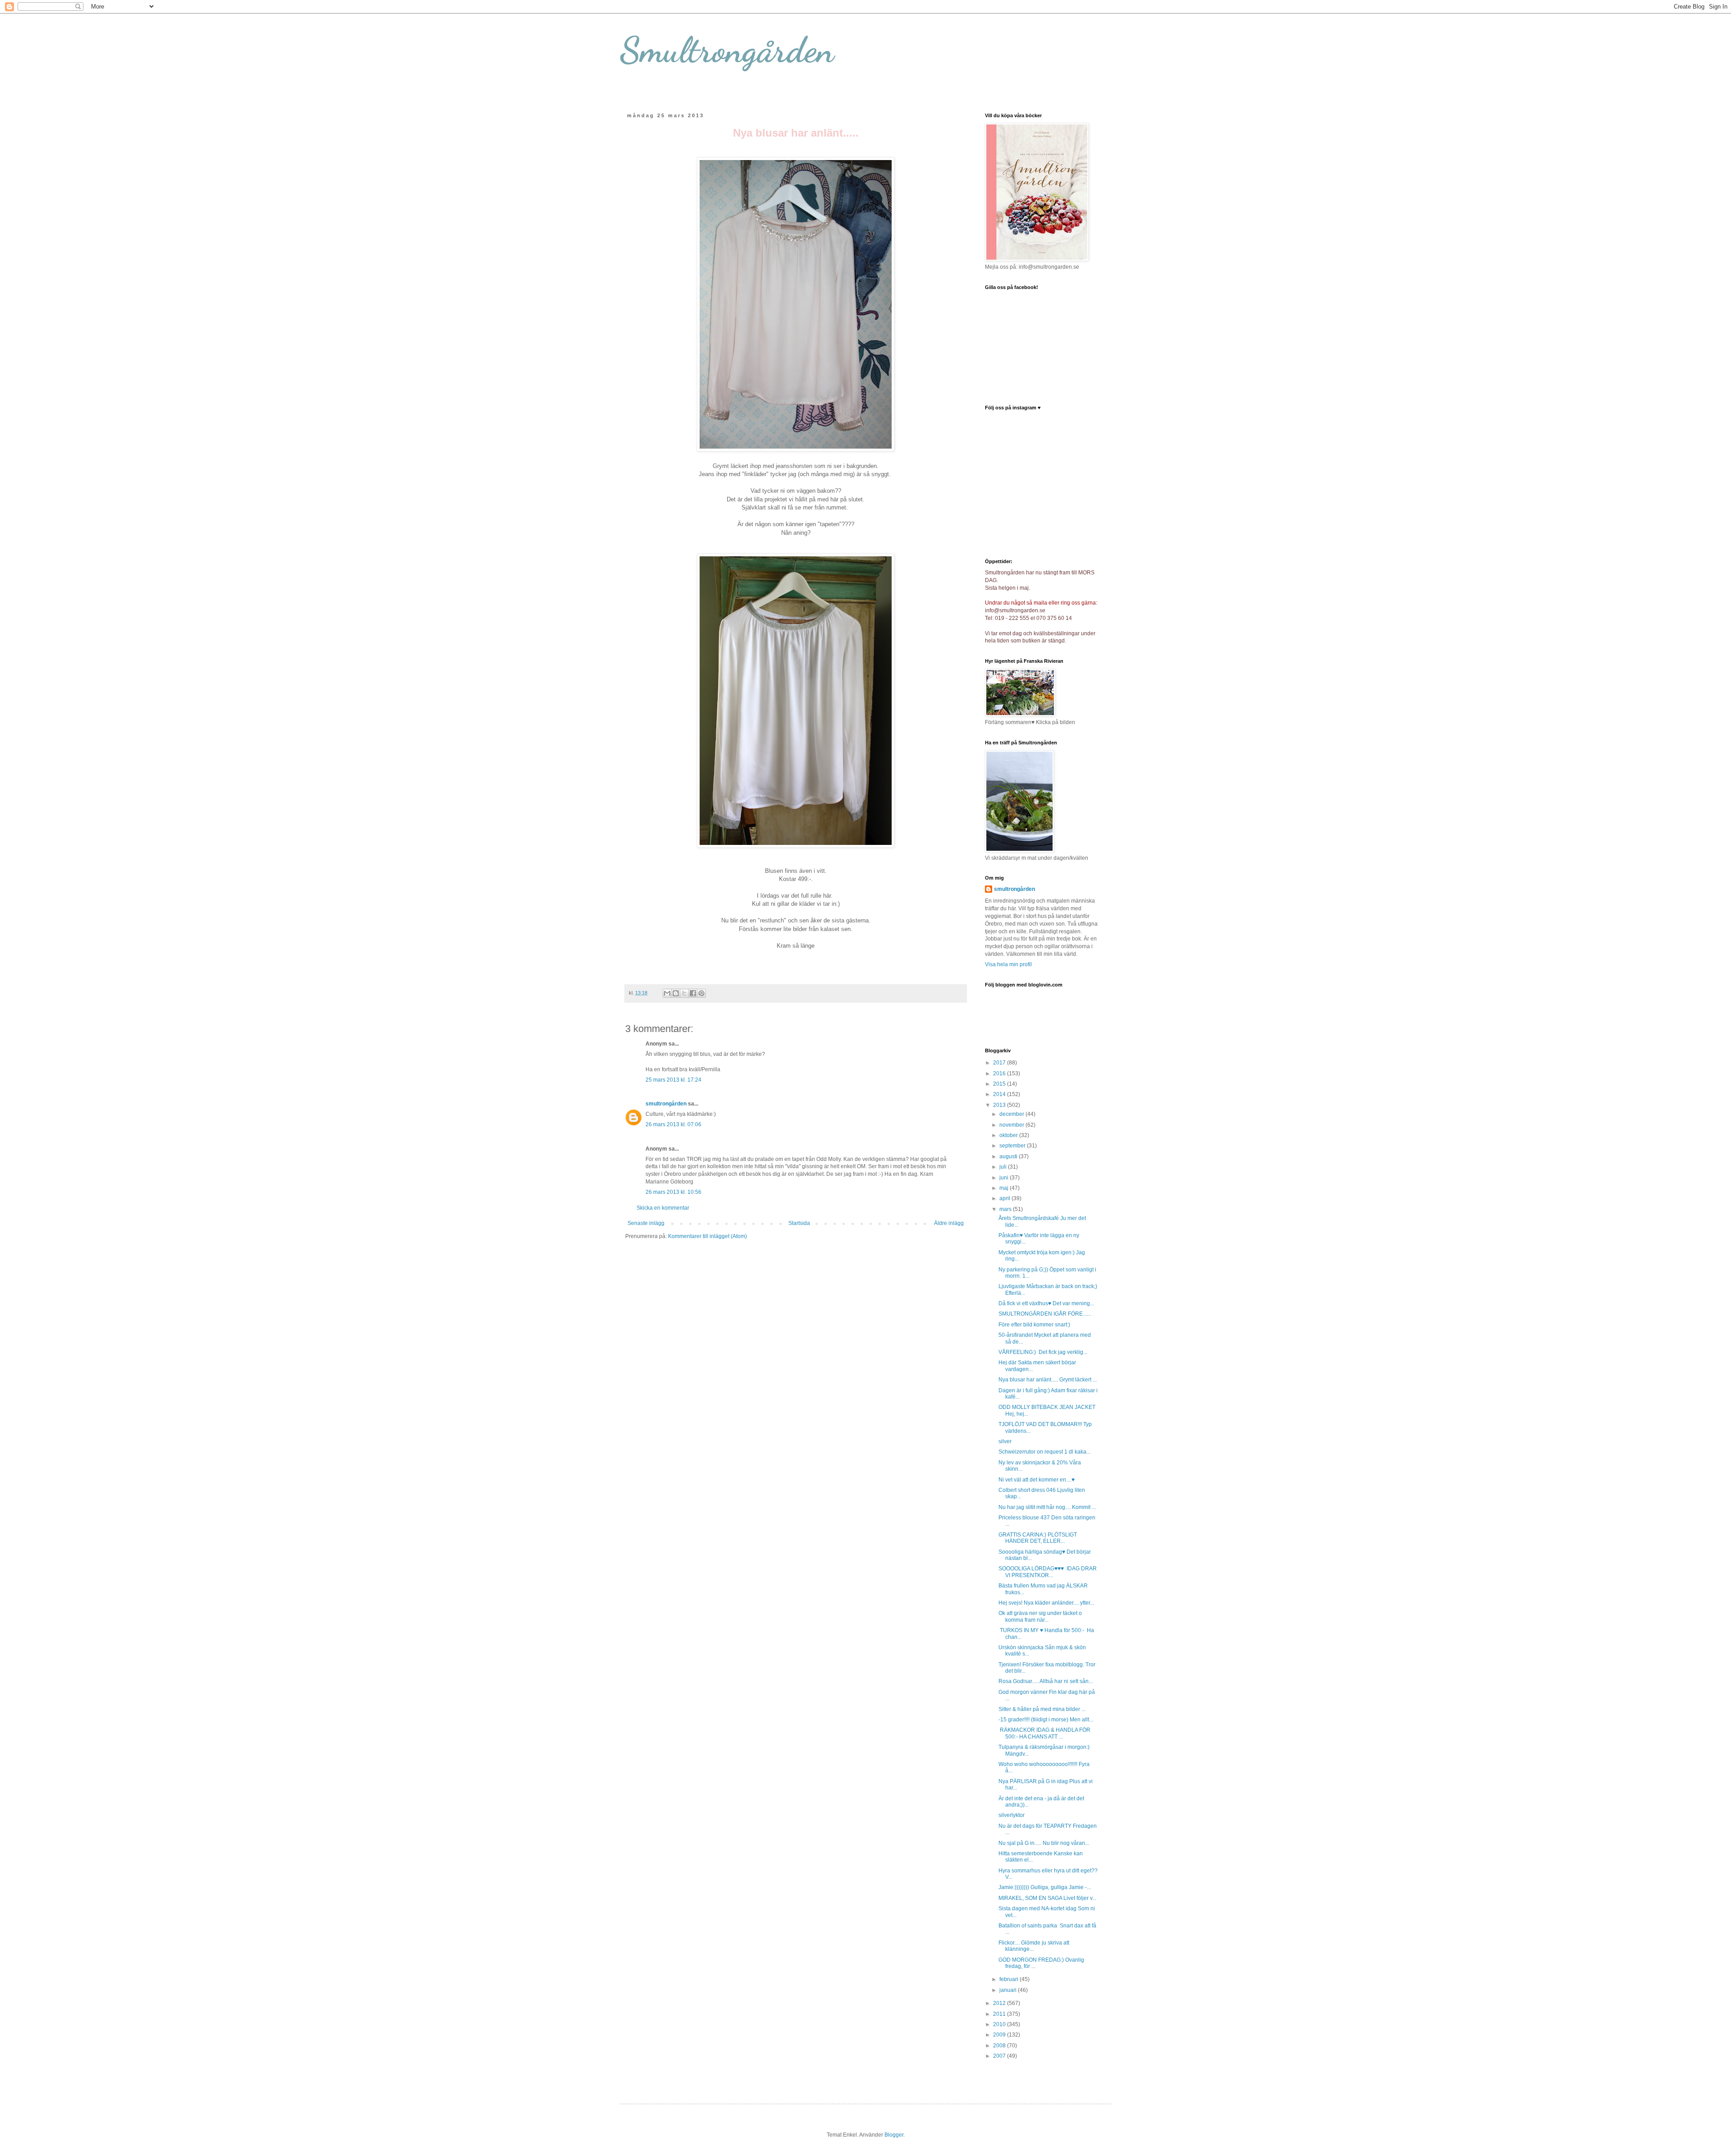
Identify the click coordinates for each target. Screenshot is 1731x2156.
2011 (1000, 2014)
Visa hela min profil (1008, 964)
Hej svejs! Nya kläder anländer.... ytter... (1046, 1603)
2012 (1000, 2003)
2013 (1000, 1105)
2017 (1000, 1063)
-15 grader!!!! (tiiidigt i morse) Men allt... (1046, 1720)
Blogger (894, 2135)
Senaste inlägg (646, 1223)
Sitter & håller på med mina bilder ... (1042, 1709)
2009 (1000, 2035)
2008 (1000, 2046)
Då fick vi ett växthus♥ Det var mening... (1046, 1303)
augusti (1009, 1156)
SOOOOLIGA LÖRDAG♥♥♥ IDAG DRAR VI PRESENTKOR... (1048, 1572)
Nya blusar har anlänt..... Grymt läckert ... (1048, 1380)
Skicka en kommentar (663, 1208)
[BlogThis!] (676, 993)
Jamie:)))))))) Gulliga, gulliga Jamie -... (1045, 1887)
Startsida (799, 1223)
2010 (1000, 2024)
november (1012, 1125)
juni (1005, 1178)
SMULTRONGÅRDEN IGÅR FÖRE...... (1045, 1314)
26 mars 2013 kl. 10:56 (673, 1192)
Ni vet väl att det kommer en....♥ (1037, 1480)
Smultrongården (727, 50)
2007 (1000, 2056)
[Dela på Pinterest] (701, 993)
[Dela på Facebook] (693, 993)
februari (1010, 1979)
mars (1006, 1209)
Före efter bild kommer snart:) (1034, 1325)
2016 (1000, 1073)
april (1005, 1198)
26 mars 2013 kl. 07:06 (673, 1124)
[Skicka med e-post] (667, 993)
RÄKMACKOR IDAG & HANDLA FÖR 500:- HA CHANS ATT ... (1044, 1733)
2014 (1000, 1094)
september (1013, 1146)
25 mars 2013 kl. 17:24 (673, 1080)
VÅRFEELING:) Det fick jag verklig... (1043, 1352)
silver (1005, 1441)
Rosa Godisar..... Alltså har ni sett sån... (1046, 1681)
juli (1004, 1167)
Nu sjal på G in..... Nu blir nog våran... (1044, 1843)
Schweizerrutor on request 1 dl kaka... (1044, 1452)
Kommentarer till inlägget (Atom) (708, 1236)
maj (1005, 1188)
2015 (1000, 1084)
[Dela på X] (684, 993)
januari (1009, 1990)
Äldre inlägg (949, 1223)
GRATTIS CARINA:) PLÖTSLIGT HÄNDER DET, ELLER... (1038, 1538)
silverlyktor (1012, 1815)
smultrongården (666, 1104)
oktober (1009, 1135)
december (1012, 1114)
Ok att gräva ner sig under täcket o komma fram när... (1040, 1616)
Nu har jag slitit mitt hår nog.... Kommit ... (1047, 1507)
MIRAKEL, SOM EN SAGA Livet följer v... (1047, 1898)
